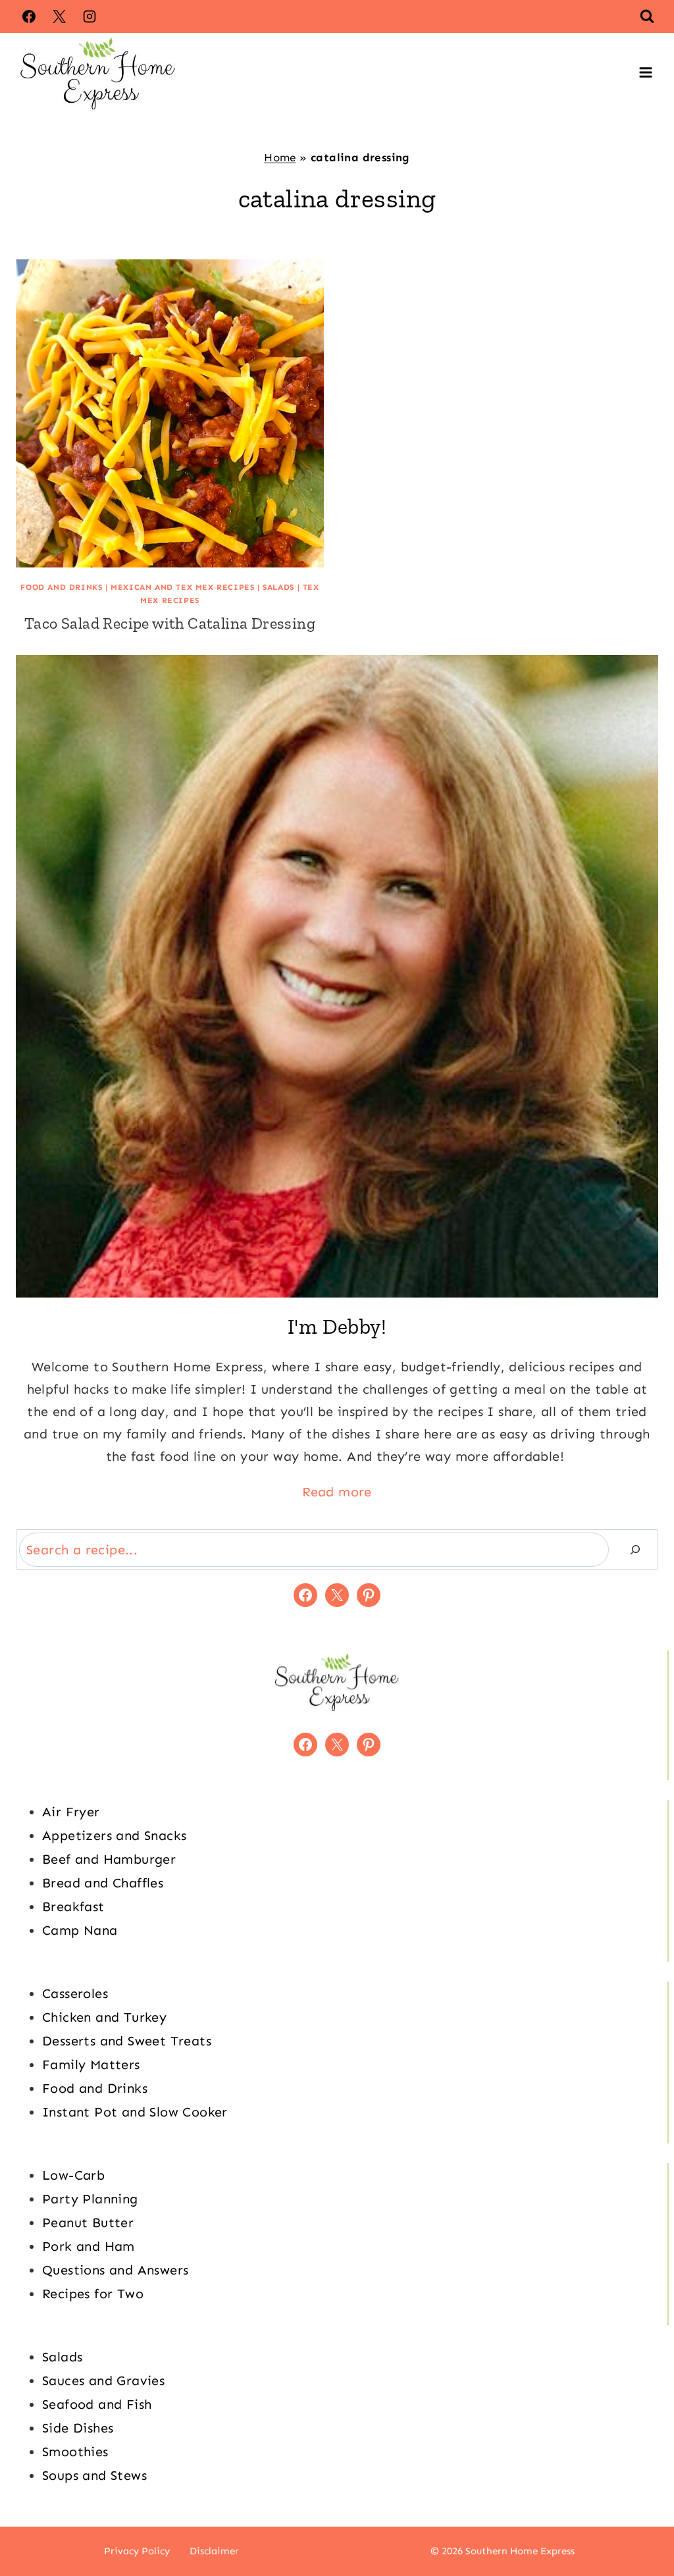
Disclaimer (214, 2551)
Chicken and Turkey (104, 2017)
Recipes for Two (93, 2294)
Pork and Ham (89, 2246)
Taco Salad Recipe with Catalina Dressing (170, 623)
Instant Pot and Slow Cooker (135, 2112)
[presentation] (170, 413)
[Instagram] (90, 16)
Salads (278, 587)
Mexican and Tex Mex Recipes (182, 587)
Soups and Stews (94, 2475)
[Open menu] (645, 73)
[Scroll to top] (641, 2523)
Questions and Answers (115, 2270)
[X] (59, 16)
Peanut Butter (88, 2222)
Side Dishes (78, 2428)
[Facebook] (29, 16)
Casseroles (75, 1993)
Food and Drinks (61, 587)
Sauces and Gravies (103, 2380)
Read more (337, 1492)
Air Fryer (71, 1812)
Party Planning (90, 2199)
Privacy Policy (137, 2551)
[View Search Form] (647, 16)
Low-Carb (73, 2175)
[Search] (635, 1550)
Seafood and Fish (97, 2404)
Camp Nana (80, 1930)
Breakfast (73, 1906)
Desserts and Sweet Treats (127, 2041)
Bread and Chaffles (103, 1883)
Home (280, 157)
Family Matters (91, 2064)
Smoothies (75, 2452)
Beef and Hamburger (109, 1859)
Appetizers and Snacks (114, 1835)
